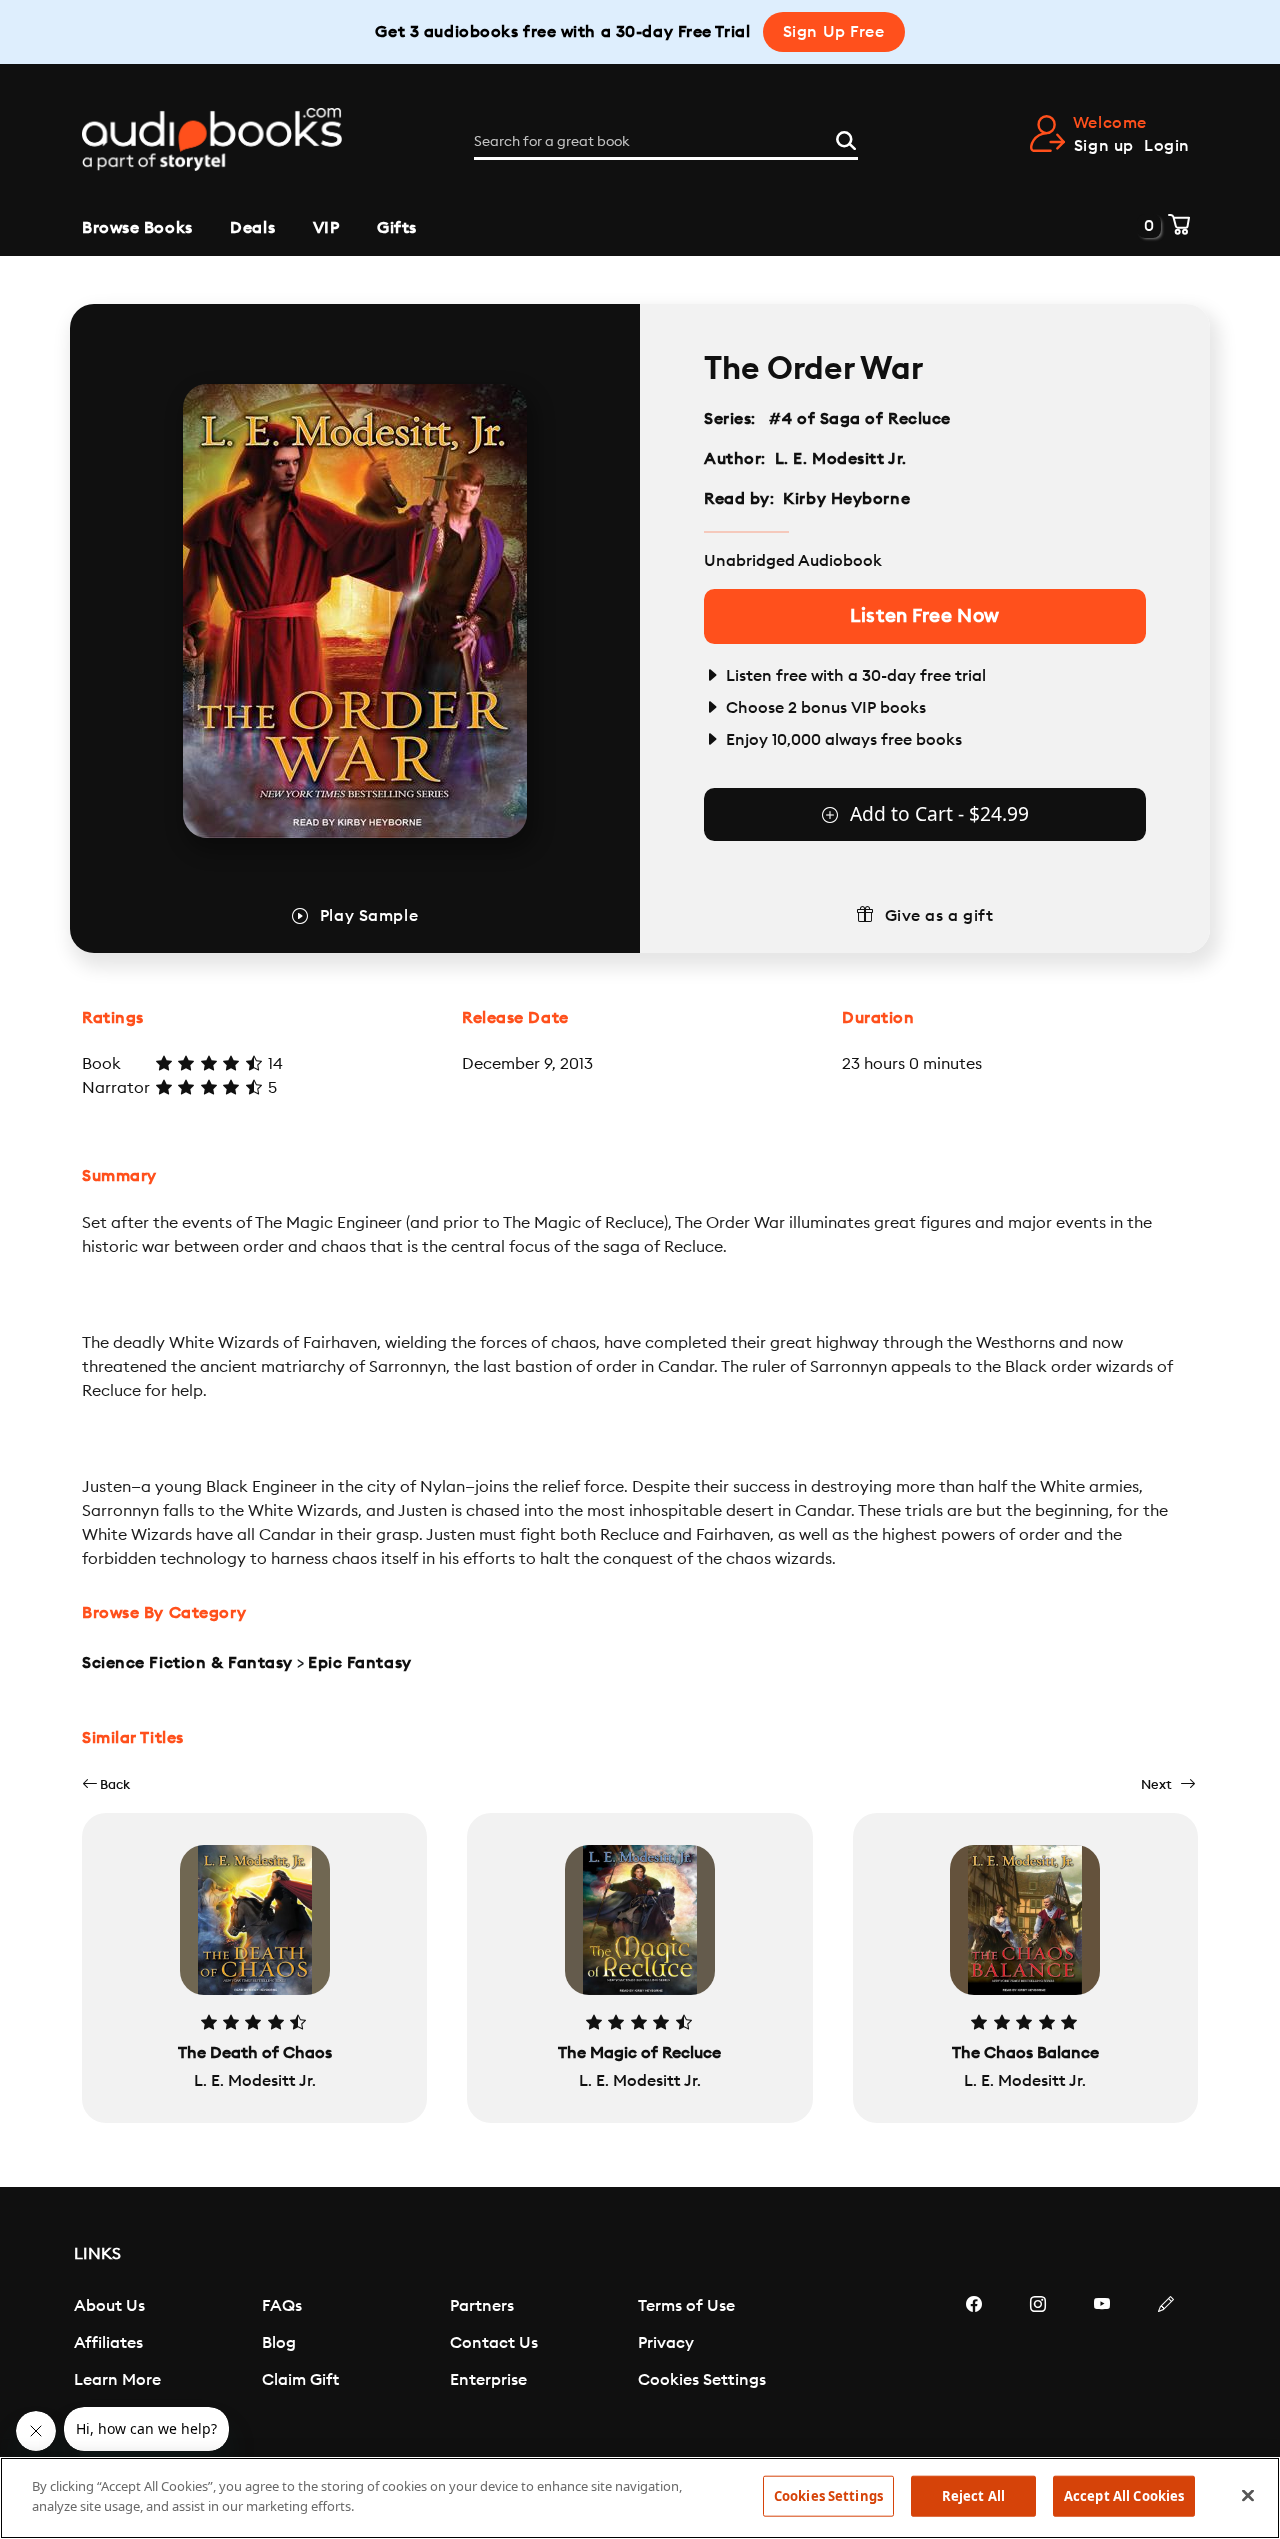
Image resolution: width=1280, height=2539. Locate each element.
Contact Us (494, 2343)
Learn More (117, 2380)
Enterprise (488, 2380)
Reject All (973, 2496)
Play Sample (369, 916)
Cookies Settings (702, 2380)
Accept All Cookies (1124, 2496)
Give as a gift (939, 916)
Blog (279, 2343)
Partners (482, 2306)
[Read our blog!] (1166, 2364)
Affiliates (108, 2343)
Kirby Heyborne (846, 499)
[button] (106, 1784)
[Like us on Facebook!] (974, 2364)
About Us (109, 2306)
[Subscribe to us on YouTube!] (1102, 2364)
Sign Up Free (834, 32)
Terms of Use (686, 2306)
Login (1167, 146)
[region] (640, 2498)
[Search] (846, 138)
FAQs (282, 2306)
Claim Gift (300, 2380)
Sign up (1104, 146)
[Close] (1248, 2495)
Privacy (666, 2343)
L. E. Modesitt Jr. (841, 459)
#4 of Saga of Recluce (860, 419)
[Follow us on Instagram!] (1038, 2364)
